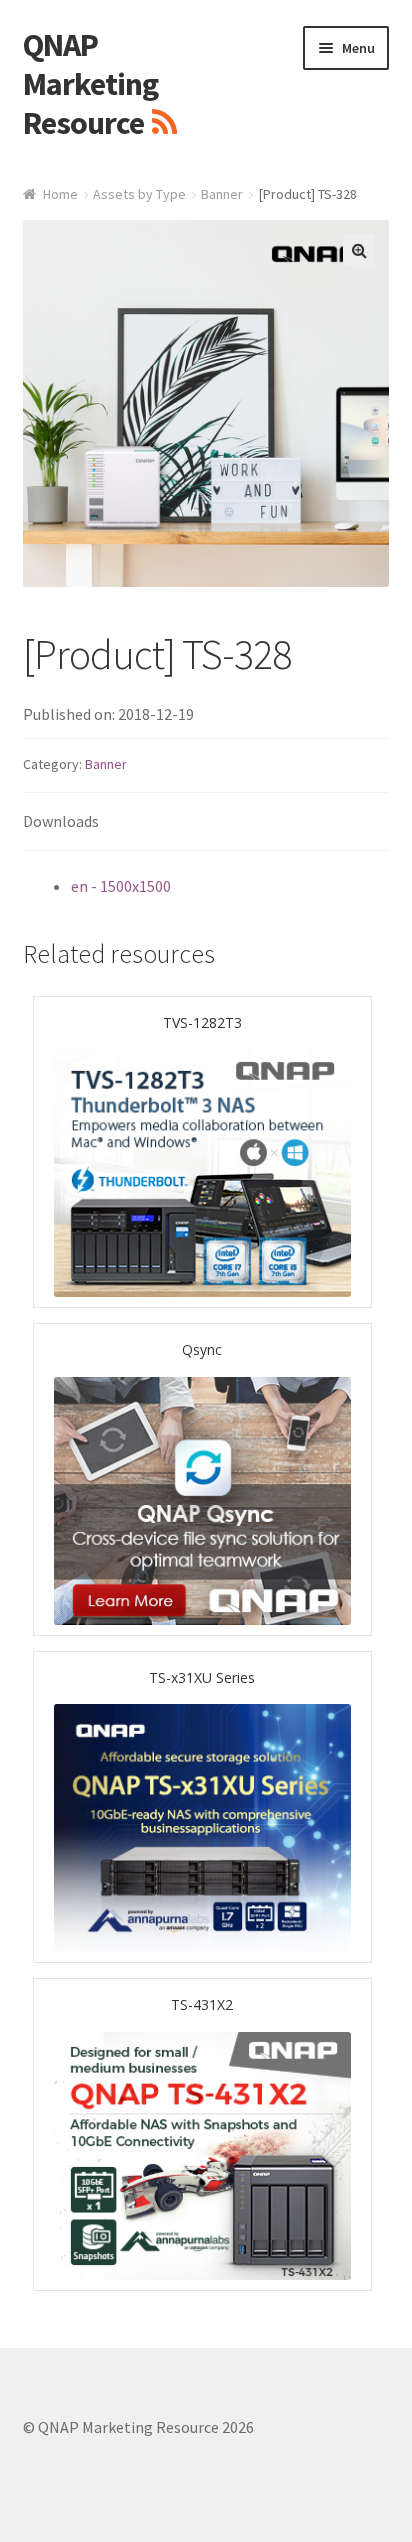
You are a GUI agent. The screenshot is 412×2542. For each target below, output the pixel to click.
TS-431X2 (202, 2004)
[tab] (206, 822)
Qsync (202, 1349)
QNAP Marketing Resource (90, 84)
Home (60, 194)
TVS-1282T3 (202, 1022)
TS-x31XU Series (202, 1677)
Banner (222, 194)
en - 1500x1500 (121, 886)
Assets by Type (139, 194)
